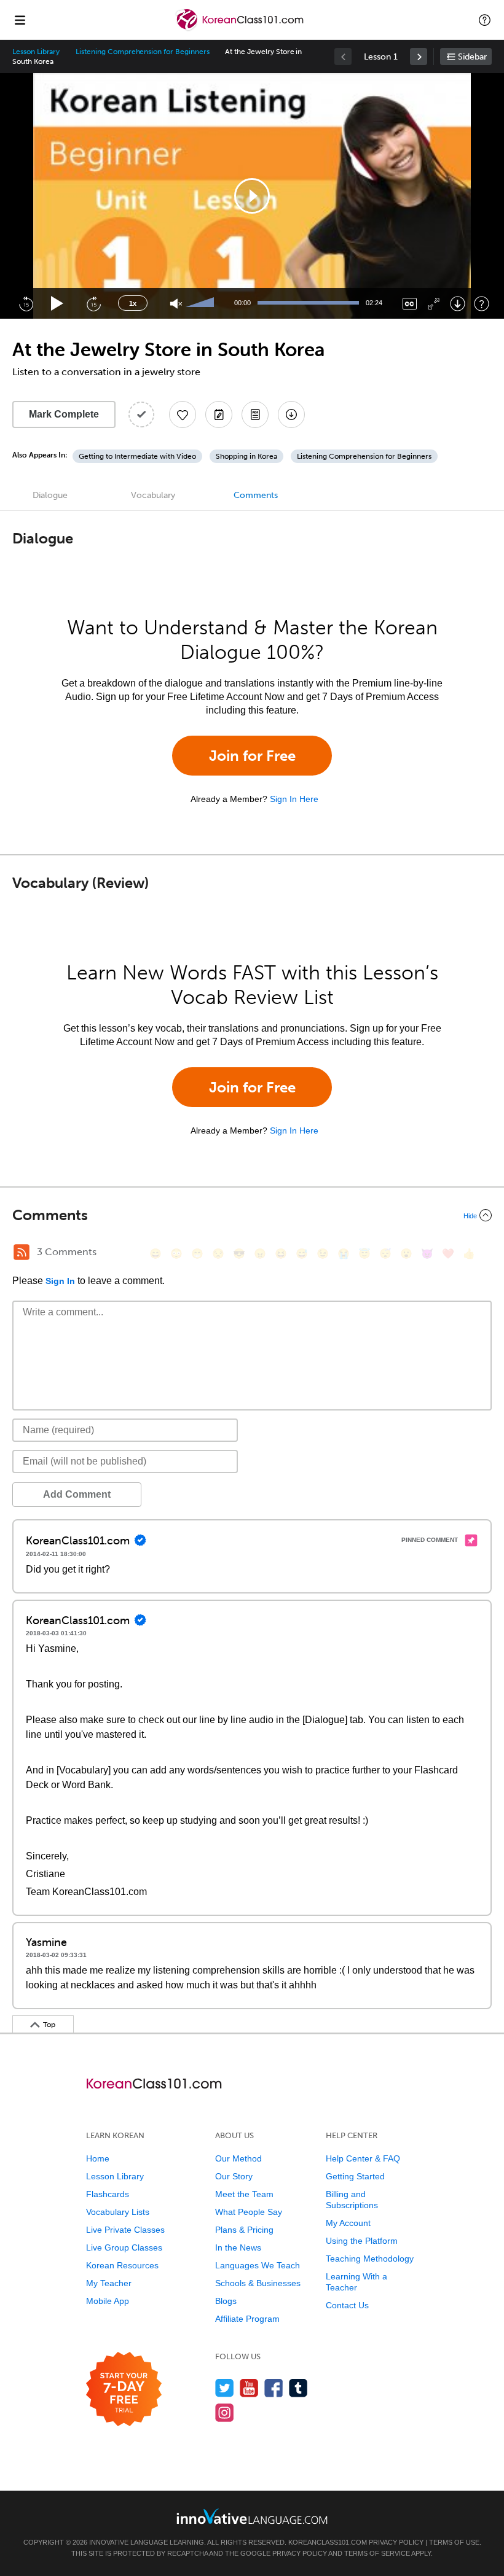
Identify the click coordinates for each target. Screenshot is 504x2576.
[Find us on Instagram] (225, 2412)
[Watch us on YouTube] (249, 2388)
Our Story (234, 2176)
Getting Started (355, 2176)
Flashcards (108, 2194)
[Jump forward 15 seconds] (93, 303)
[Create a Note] (219, 414)
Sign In (60, 1281)
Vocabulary (153, 495)
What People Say (249, 2212)
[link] (419, 56)
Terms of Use (454, 2542)
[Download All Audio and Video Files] (291, 414)
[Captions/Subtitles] (410, 304)
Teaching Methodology (370, 2259)
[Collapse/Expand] (252, 1215)
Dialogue (50, 495)
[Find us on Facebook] (274, 2388)
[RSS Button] (22, 1252)
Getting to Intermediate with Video (137, 456)
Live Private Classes (125, 2230)
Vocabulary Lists (118, 2212)
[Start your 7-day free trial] (124, 2390)
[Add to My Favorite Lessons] (183, 414)
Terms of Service (377, 2553)
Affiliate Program (247, 2319)
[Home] (241, 29)
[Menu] (20, 20)
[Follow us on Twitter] (225, 2388)
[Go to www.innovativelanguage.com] (252, 2516)
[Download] (458, 304)
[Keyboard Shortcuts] (482, 304)
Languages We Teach (258, 2265)
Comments (256, 495)
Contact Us (347, 2305)
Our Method (238, 2158)
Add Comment (77, 1494)
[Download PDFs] (255, 414)
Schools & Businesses (258, 2283)
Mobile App (108, 2301)
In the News (238, 2247)
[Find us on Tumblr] (298, 2388)
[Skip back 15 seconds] (26, 303)
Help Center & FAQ (363, 2158)
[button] (485, 20)
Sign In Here (294, 799)
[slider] (202, 303)
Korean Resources (122, 2265)
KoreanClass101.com (328, 2542)
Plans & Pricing (244, 2230)
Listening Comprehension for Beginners (142, 52)
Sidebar (472, 57)
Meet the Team (244, 2194)
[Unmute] (176, 304)
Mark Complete (64, 414)
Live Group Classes (124, 2247)
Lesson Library (36, 52)
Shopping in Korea (246, 456)
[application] (252, 196)
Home (98, 2158)
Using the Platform (362, 2241)
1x (133, 303)
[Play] (57, 304)
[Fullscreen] (434, 304)
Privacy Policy (396, 2542)
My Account (348, 2223)
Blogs (226, 2301)
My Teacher (109, 2283)
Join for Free (252, 756)
